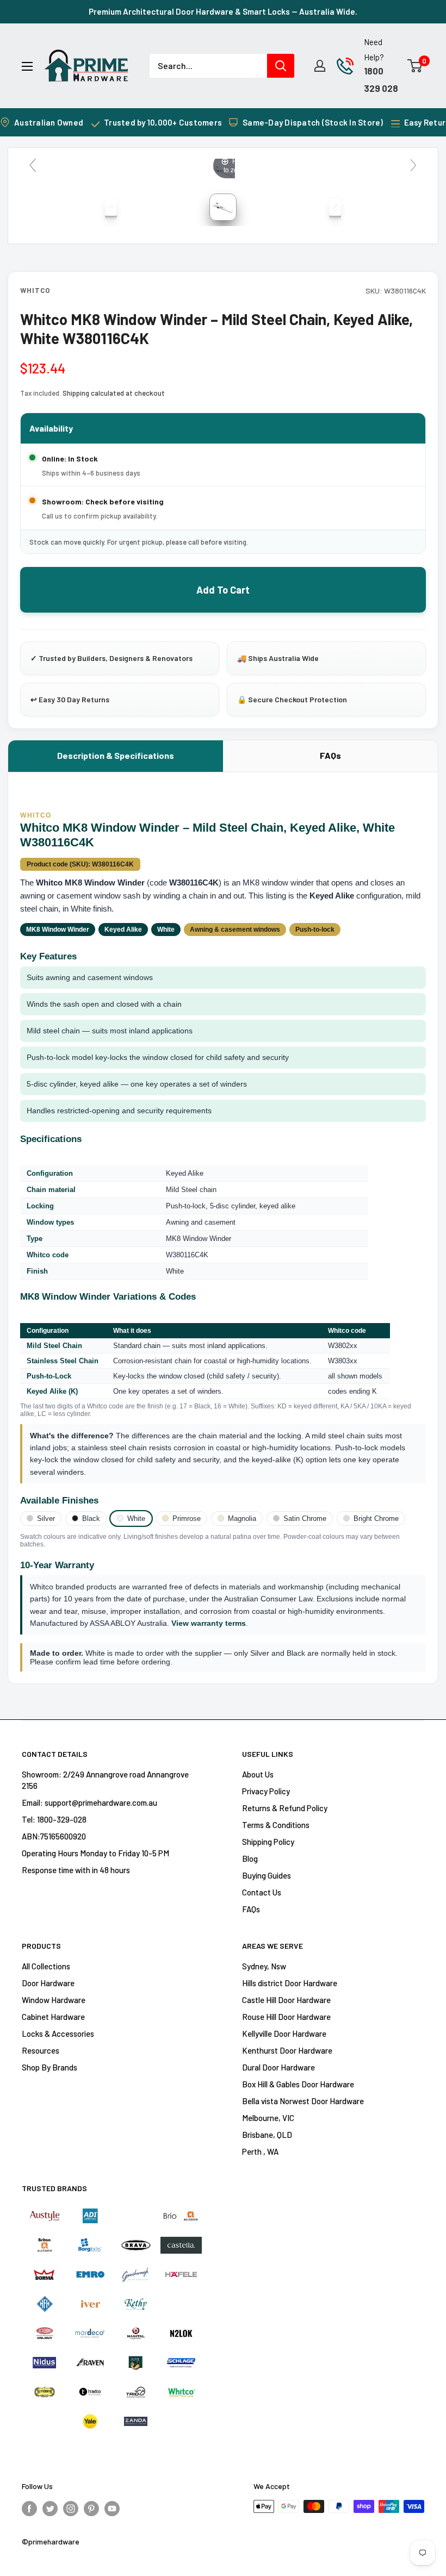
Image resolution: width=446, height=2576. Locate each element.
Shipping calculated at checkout (114, 393)
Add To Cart (223, 590)
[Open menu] (27, 66)
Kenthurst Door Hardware (287, 2050)
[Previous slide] (33, 165)
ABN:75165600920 (54, 1836)
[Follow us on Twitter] (50, 2508)
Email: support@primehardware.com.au (89, 1802)
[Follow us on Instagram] (71, 2508)
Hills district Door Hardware (290, 1983)
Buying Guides (267, 1875)
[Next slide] (413, 165)
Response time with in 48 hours (76, 1870)
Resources (41, 2050)
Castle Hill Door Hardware (286, 2000)
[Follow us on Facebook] (29, 2508)
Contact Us (262, 1892)
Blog (250, 1858)
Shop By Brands (49, 2067)
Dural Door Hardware (278, 2067)
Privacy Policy (266, 1791)
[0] (415, 66)
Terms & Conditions (276, 1825)
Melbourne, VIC (268, 2118)
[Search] (281, 66)
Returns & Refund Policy (285, 1808)
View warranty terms (209, 1623)
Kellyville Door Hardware (284, 2034)
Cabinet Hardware (53, 2017)
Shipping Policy (268, 1842)
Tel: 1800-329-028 (54, 1819)
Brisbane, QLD (267, 2135)
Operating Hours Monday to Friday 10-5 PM (95, 1853)
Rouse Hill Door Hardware (286, 2017)
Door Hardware (48, 1983)
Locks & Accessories (58, 2034)
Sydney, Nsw (264, 1966)
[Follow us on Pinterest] (91, 2508)
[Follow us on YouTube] (112, 2508)
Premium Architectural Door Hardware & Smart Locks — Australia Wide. (223, 11)
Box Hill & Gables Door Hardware (298, 2084)
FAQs (330, 755)
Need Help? (374, 49)
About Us (258, 1774)
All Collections (46, 1966)
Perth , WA (260, 2151)
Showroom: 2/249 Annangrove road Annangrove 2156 (105, 1780)
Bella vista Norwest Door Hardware (303, 2101)
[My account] (320, 66)
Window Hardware (54, 2000)
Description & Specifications (116, 755)
